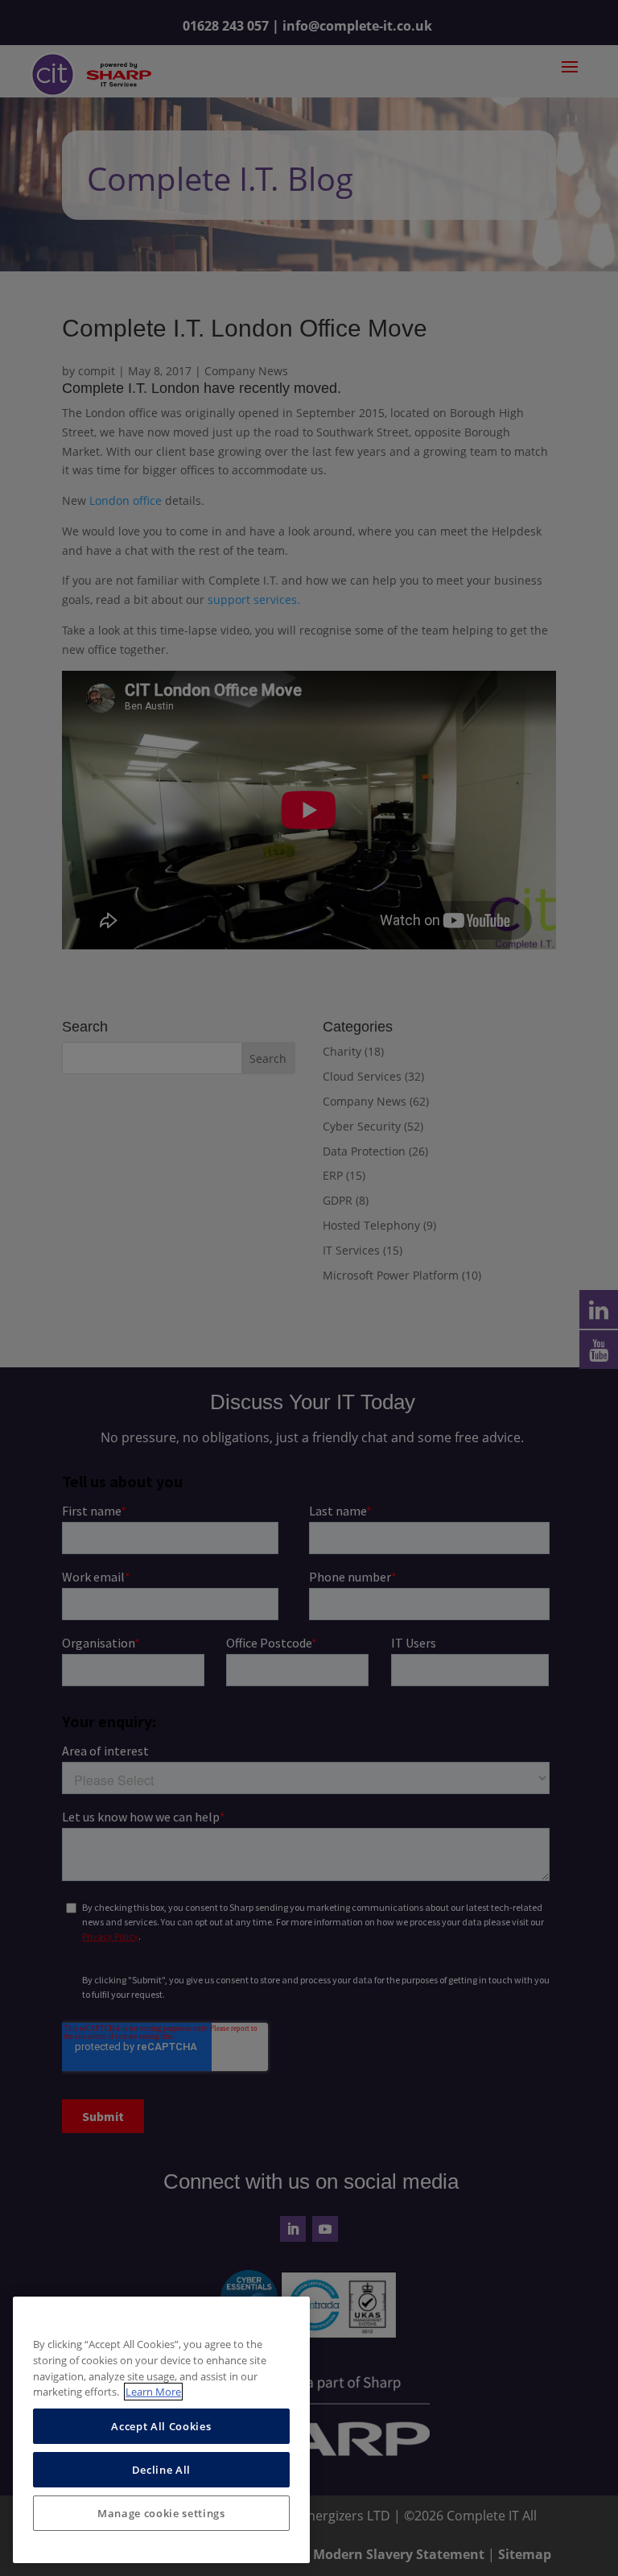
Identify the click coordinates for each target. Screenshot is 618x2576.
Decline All (161, 2470)
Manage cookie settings (161, 2513)
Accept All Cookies (161, 2426)
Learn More (153, 2392)
